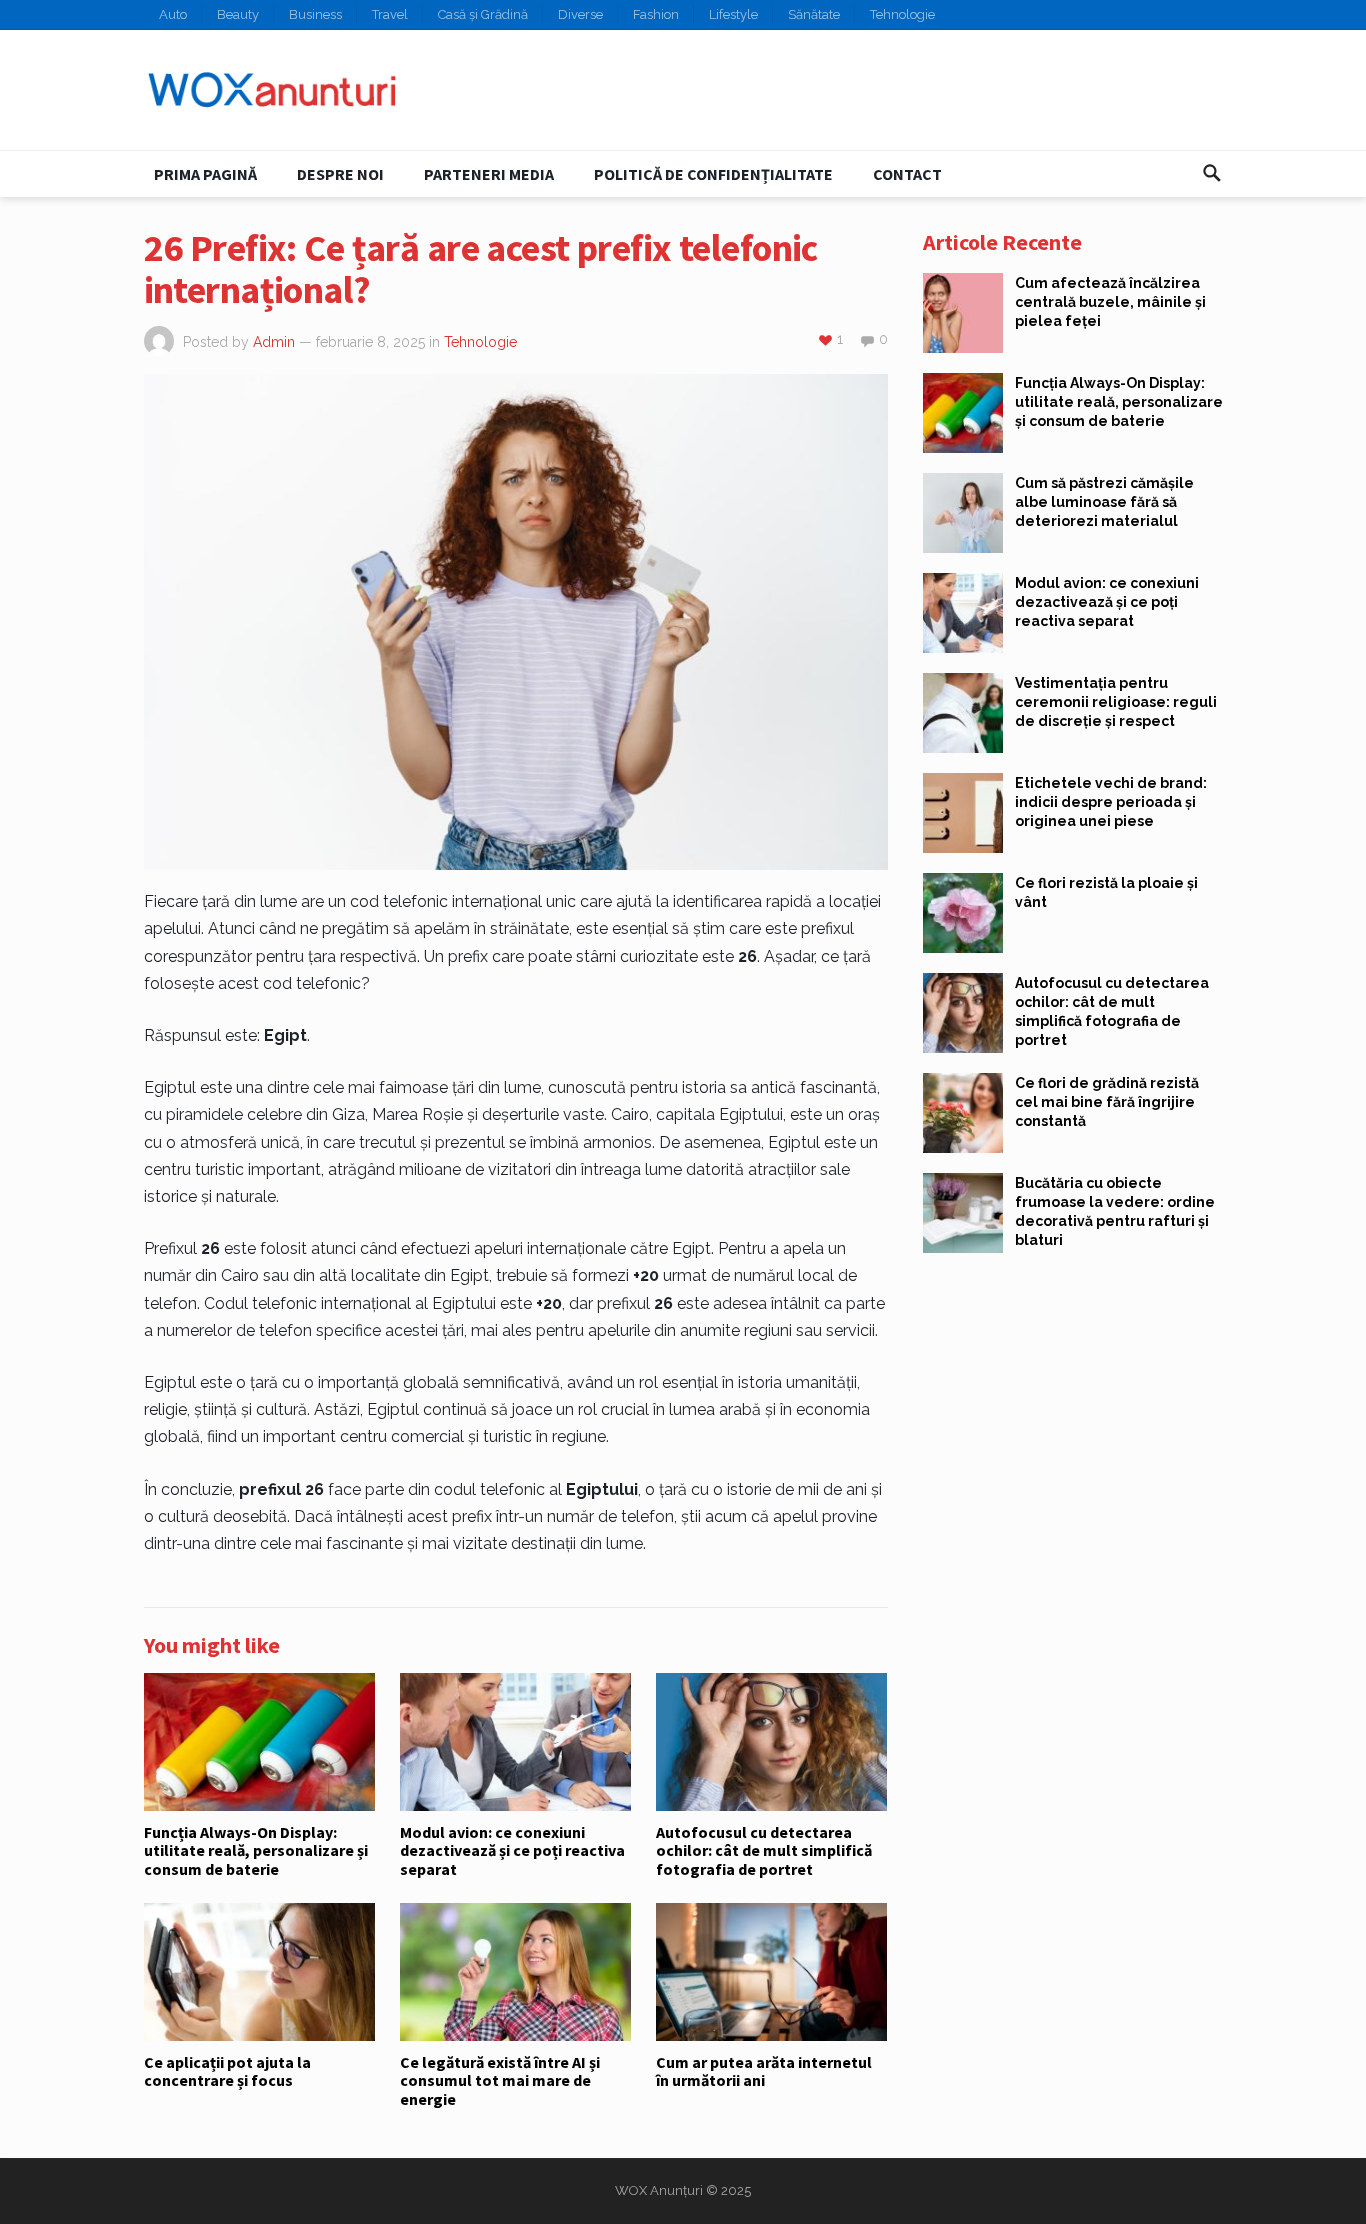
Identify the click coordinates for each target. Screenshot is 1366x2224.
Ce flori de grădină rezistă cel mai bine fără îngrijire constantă (1107, 1102)
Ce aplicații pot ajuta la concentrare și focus (227, 2071)
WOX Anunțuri (659, 2190)
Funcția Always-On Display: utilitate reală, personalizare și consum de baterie (256, 1850)
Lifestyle (733, 14)
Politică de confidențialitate (713, 174)
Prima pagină (205, 174)
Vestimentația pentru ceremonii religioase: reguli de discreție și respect (1116, 702)
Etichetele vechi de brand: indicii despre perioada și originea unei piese (1111, 802)
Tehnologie (902, 14)
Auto (173, 14)
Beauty (238, 14)
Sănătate (814, 14)
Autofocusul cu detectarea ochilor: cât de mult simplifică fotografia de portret (764, 1850)
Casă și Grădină (483, 14)
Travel (390, 14)
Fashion (656, 14)
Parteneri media (489, 174)
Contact (907, 174)
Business (315, 14)
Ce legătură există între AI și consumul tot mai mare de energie (500, 2080)
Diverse (580, 14)
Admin (274, 342)
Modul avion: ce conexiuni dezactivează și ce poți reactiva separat (512, 1850)
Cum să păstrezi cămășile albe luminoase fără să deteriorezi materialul (1104, 502)
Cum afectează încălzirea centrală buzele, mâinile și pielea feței (1110, 302)
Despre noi (340, 174)
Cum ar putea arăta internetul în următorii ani (764, 2071)
